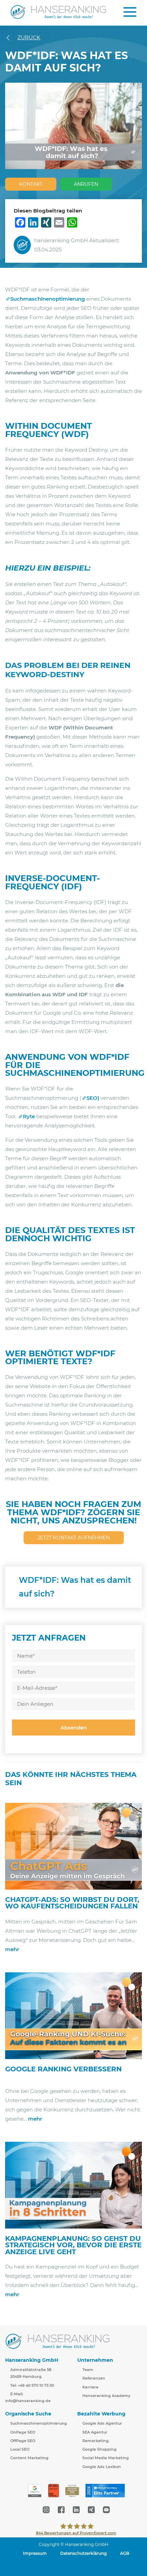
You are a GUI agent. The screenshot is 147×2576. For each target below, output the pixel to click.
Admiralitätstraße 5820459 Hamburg (31, 2373)
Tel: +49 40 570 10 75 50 (32, 2385)
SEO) (93, 1098)
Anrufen (86, 184)
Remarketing (96, 2441)
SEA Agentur (95, 2432)
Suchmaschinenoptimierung (48, 299)
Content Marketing (29, 2458)
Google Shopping (99, 2450)
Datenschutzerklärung (83, 2553)
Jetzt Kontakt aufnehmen (74, 1538)
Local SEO (20, 2450)
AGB (125, 2553)
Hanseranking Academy (106, 2396)
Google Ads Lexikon (102, 2467)
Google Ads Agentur (102, 2424)
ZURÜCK (29, 37)
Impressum (35, 2553)
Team (88, 2370)
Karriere (90, 2387)
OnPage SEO (23, 2432)
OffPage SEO (23, 2441)
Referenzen (94, 2379)
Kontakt (31, 184)
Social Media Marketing (106, 2458)
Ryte (29, 1116)
